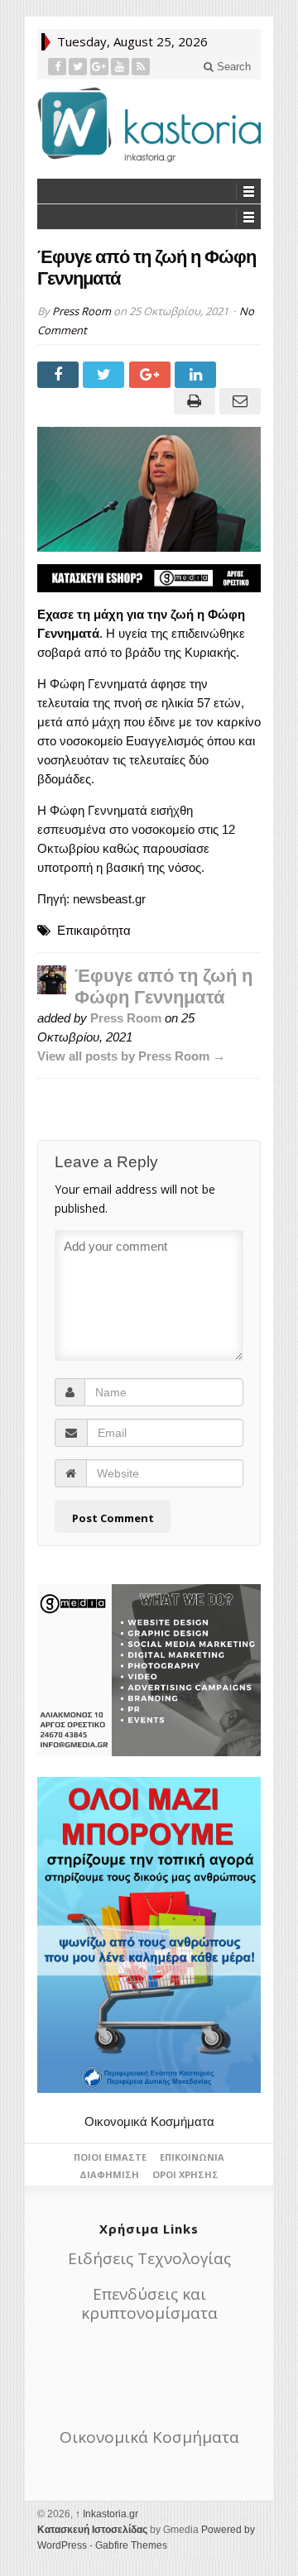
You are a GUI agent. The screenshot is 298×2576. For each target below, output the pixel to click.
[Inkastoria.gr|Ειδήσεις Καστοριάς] (149, 124)
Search (232, 67)
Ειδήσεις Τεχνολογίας (149, 2258)
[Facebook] (58, 67)
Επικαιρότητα (94, 930)
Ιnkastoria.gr (107, 2514)
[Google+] (100, 67)
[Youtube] (120, 67)
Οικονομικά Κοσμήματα (149, 2121)
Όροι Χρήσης (185, 2174)
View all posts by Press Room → (131, 1056)
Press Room (82, 311)
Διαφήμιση (109, 2174)
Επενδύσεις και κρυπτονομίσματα (149, 2303)
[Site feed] (141, 67)
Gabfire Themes (131, 2545)
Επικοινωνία (192, 2157)
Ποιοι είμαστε (110, 2157)
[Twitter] (78, 67)
